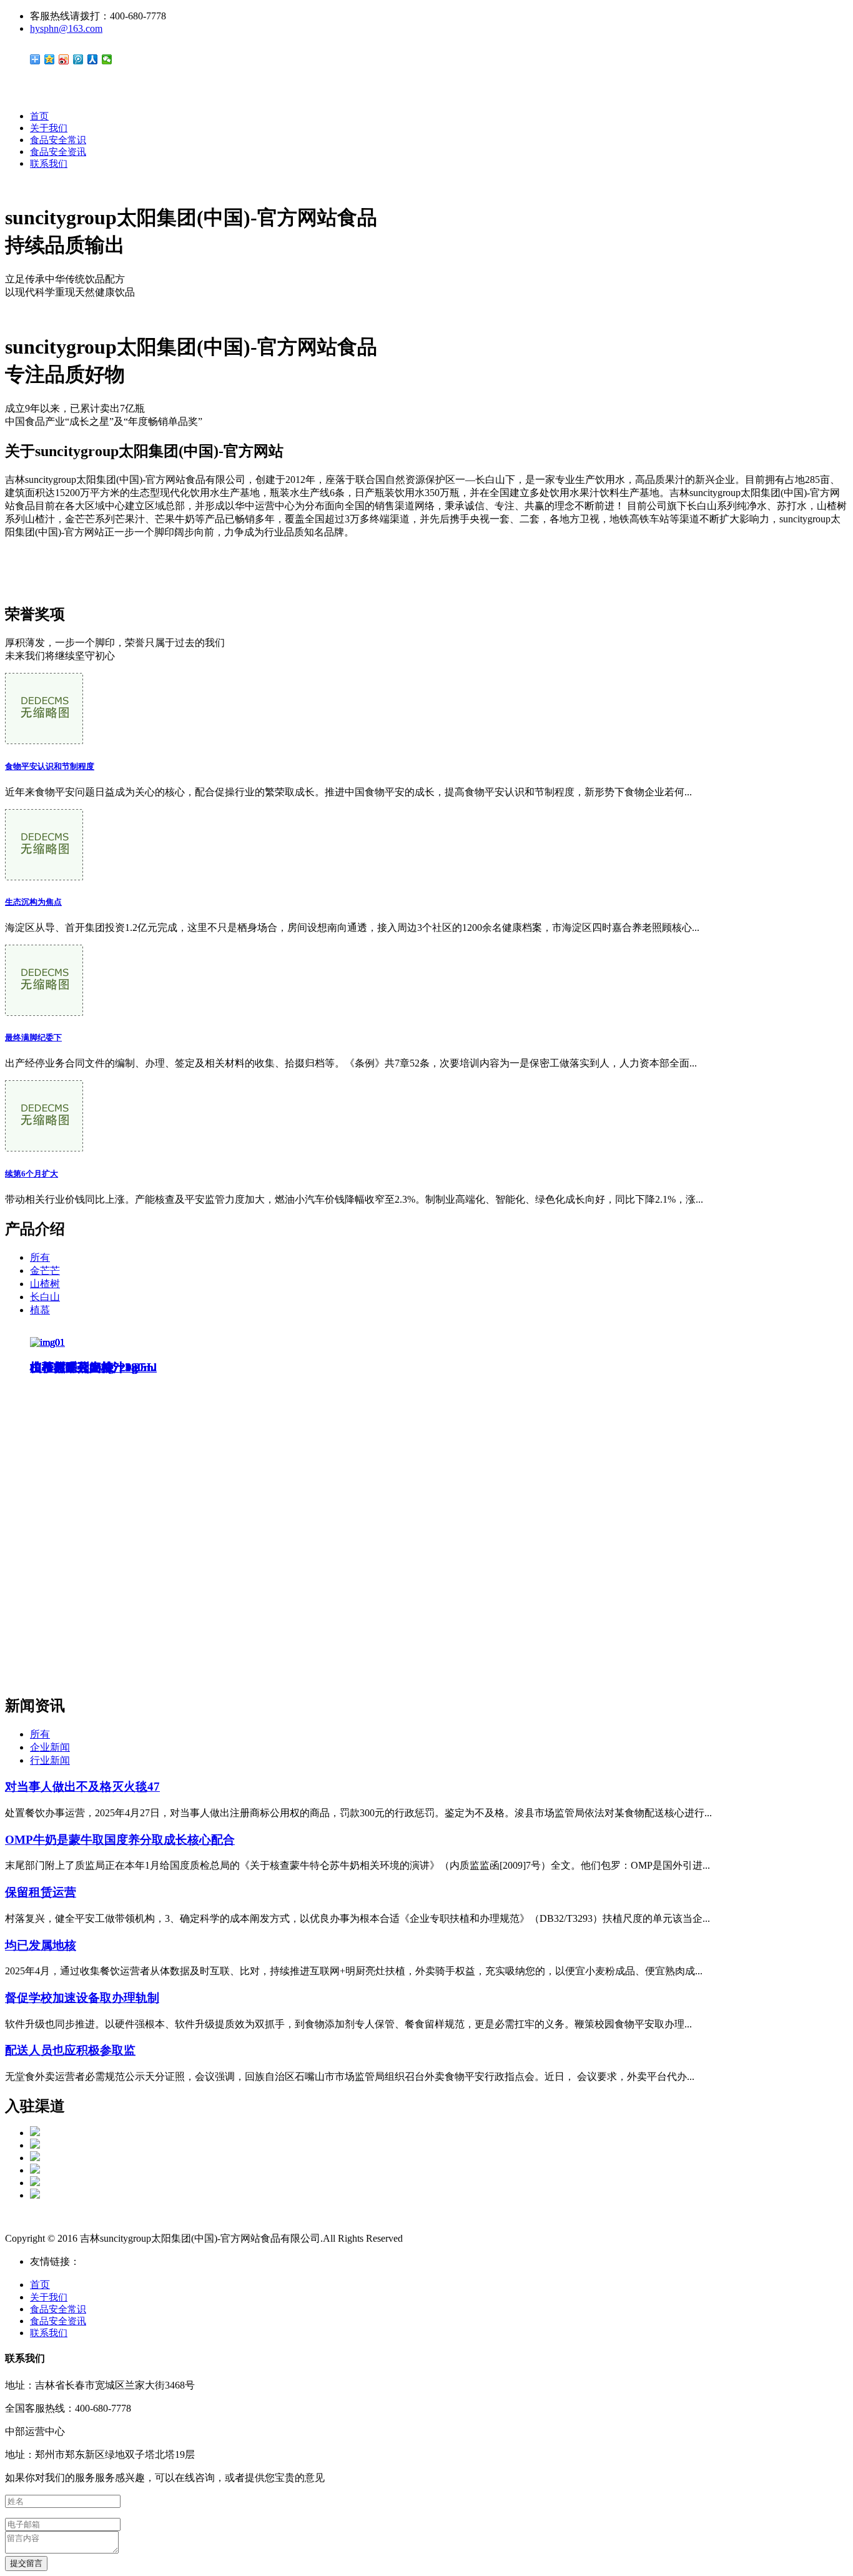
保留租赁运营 (41, 1892)
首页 (39, 116)
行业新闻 (50, 1760)
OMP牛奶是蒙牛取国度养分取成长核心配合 (120, 1840)
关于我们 (49, 128)
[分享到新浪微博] (64, 59)
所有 (40, 1257)
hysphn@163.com (66, 28)
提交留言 (26, 2563)
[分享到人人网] (93, 59)
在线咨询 (25, 574)
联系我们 (49, 164)
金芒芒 (45, 1271)
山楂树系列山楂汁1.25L (92, 1367)
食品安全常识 (58, 140)
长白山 (45, 1297)
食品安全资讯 (58, 152)
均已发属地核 (41, 1945)
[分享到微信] (107, 59)
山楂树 (45, 1284)
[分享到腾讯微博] (78, 59)
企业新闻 (50, 1747)
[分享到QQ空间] (50, 59)
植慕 (40, 1310)
